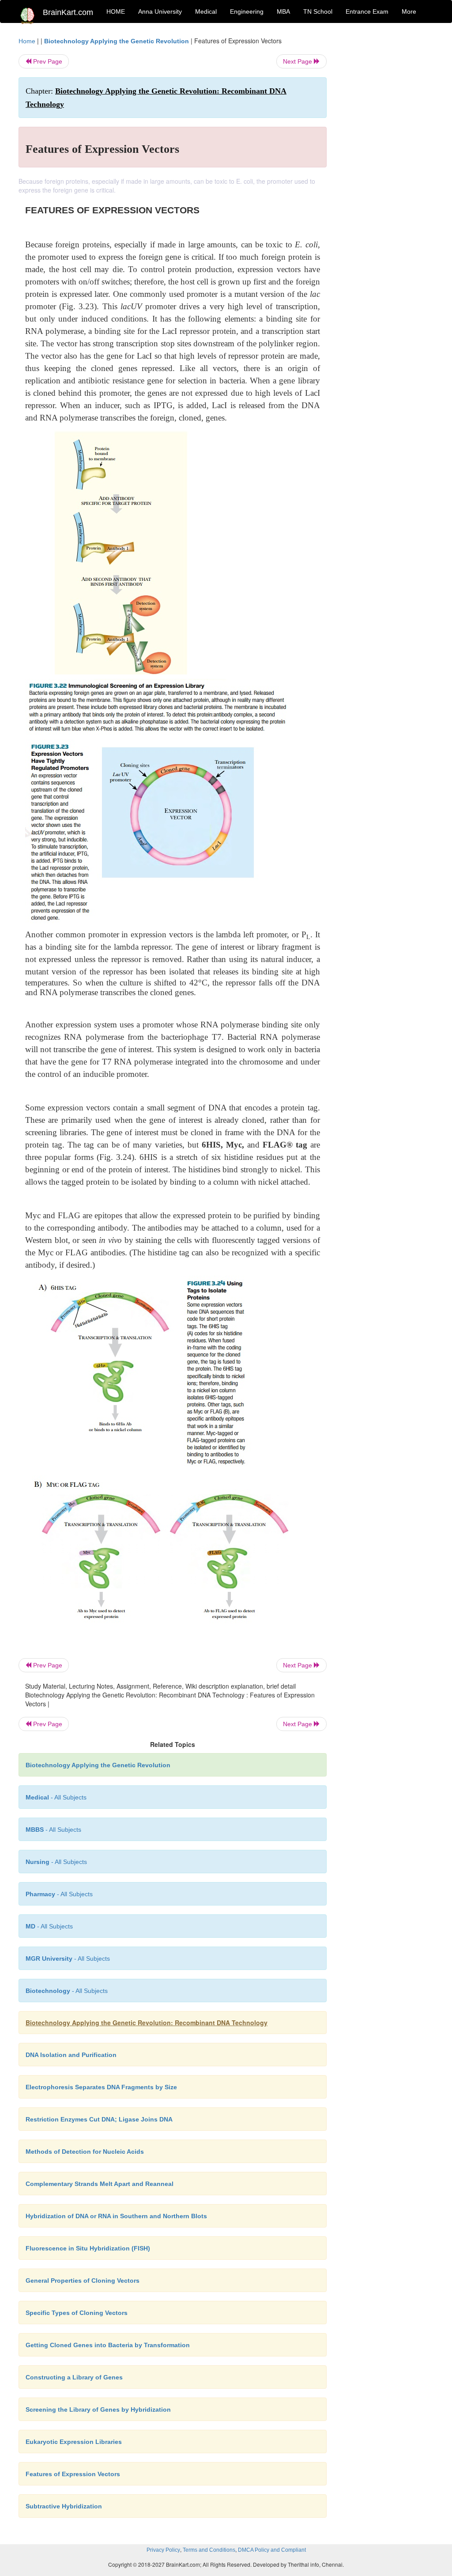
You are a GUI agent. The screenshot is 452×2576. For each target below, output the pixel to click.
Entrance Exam (367, 11)
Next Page (298, 61)
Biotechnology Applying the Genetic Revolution (117, 41)
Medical (206, 11)
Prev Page (47, 61)
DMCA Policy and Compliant (272, 2550)
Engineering (247, 11)
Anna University (160, 11)
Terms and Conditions (209, 2550)
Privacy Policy (163, 2550)
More (409, 11)
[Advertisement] (387, 169)
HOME (116, 11)
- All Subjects (56, 1797)
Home (27, 41)
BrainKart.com (68, 12)
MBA (283, 11)
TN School (318, 11)
